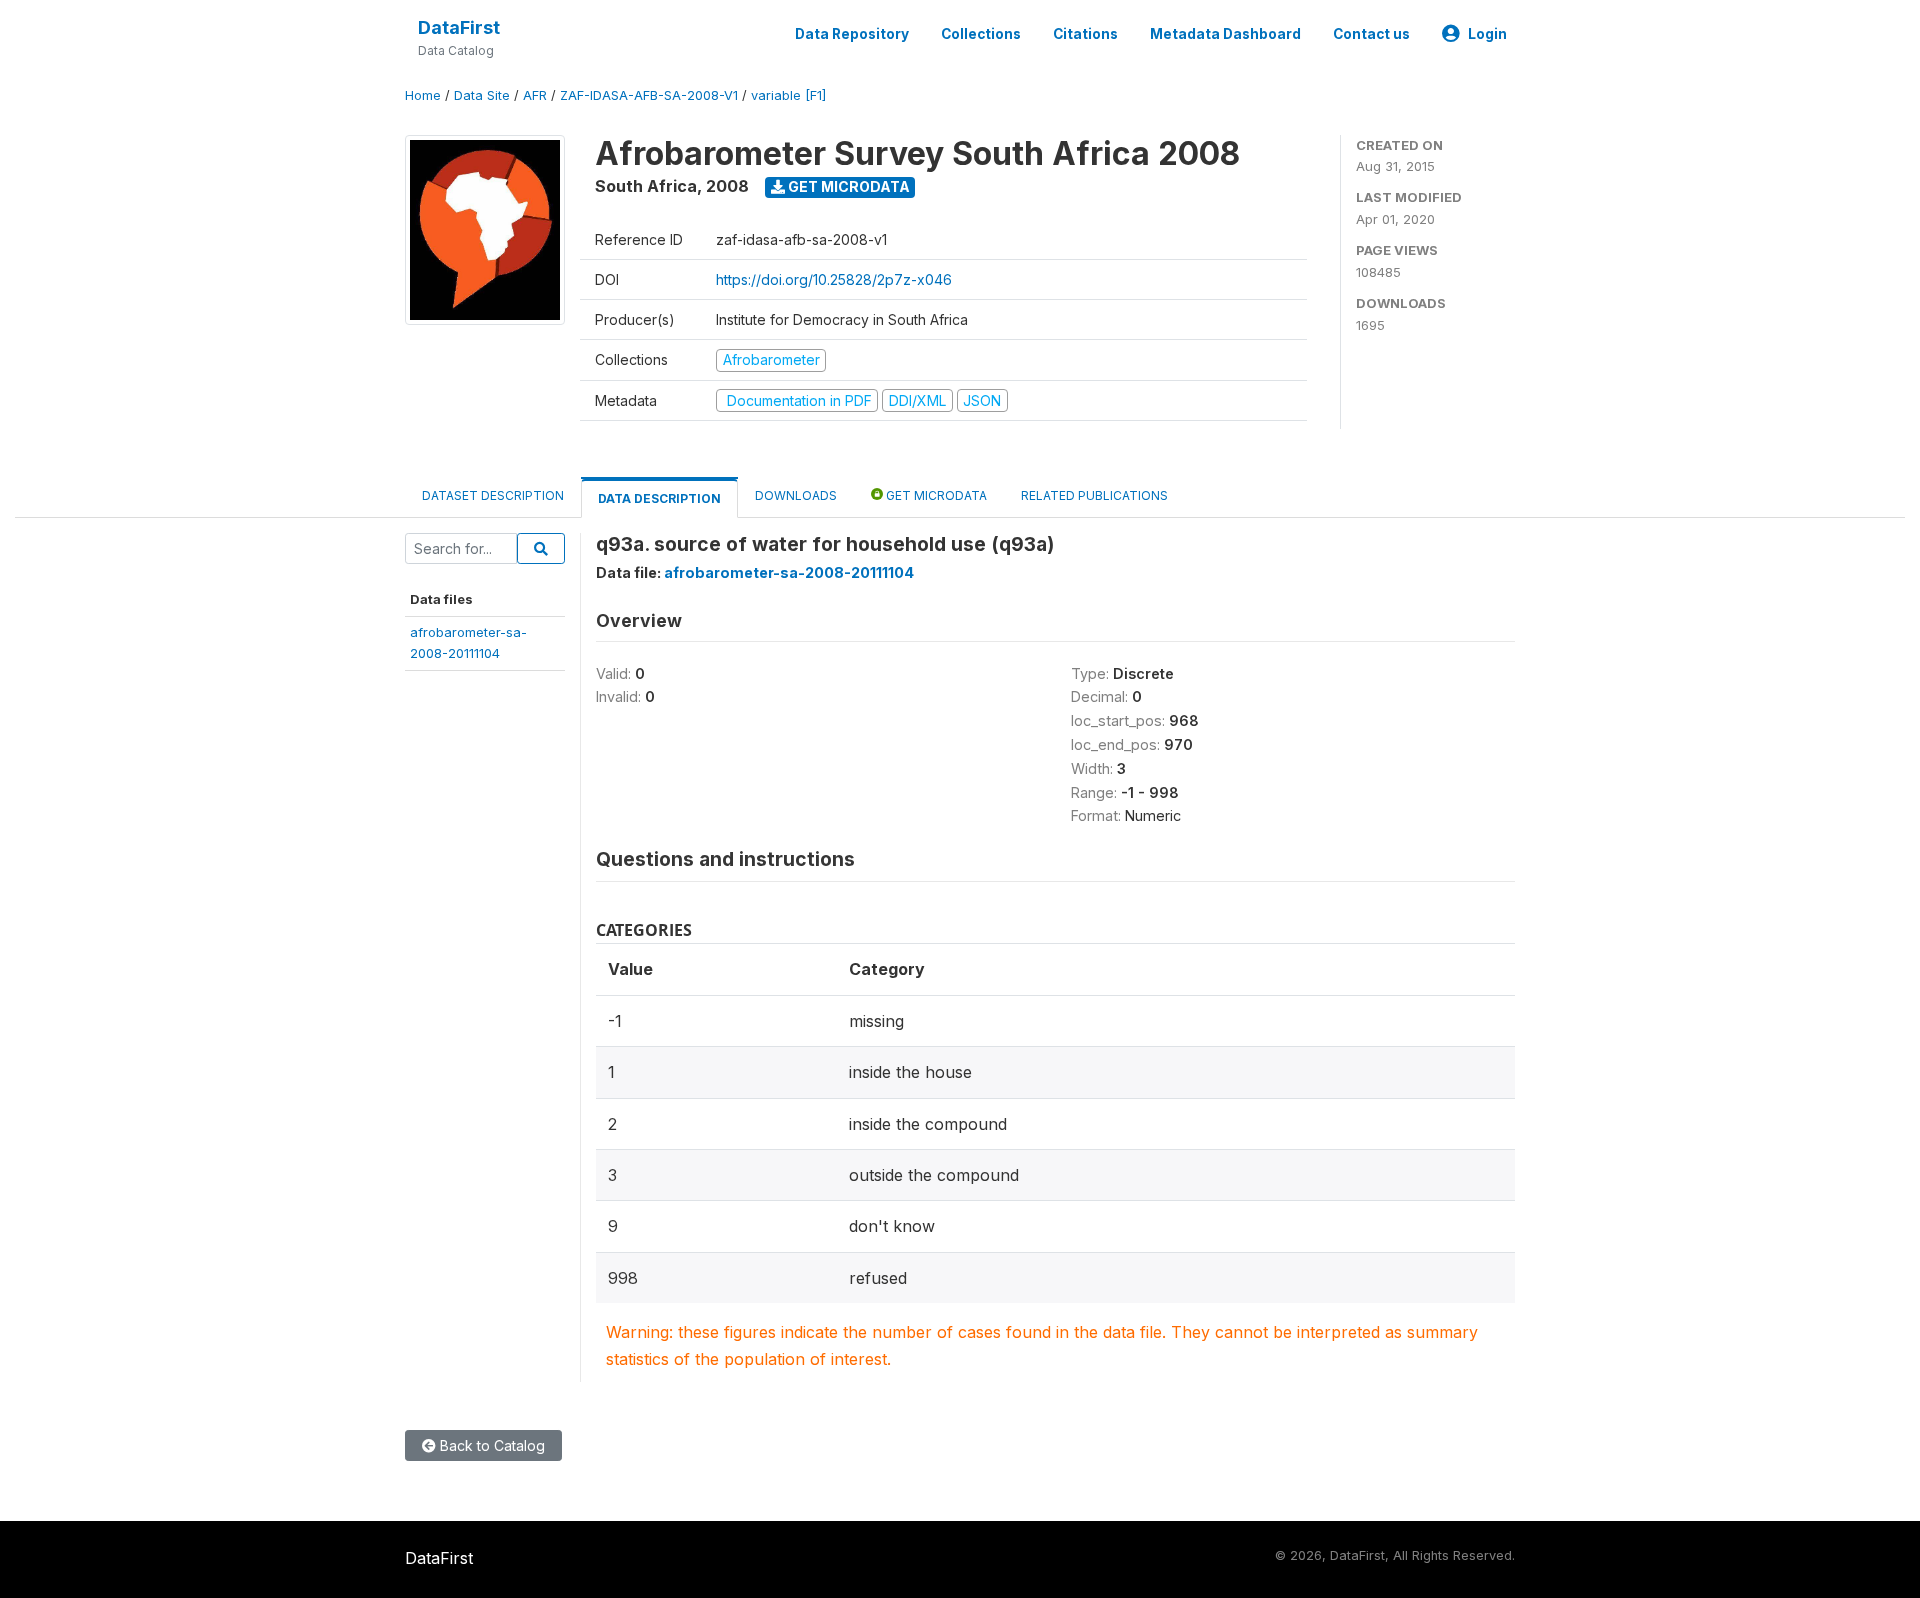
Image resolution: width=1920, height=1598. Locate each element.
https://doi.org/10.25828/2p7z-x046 (834, 279)
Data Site (482, 95)
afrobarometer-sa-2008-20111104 (789, 572)
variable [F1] (788, 95)
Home (423, 95)
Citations (1085, 34)
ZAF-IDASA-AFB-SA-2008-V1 (649, 95)
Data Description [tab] (659, 498)
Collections (981, 34)
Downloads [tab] (796, 495)
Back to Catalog (490, 1445)
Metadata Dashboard (1225, 34)
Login (1487, 34)
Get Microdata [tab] (935, 495)
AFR (535, 95)
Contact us (1371, 34)
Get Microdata (847, 186)
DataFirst (459, 27)
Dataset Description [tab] (493, 495)
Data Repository (852, 34)
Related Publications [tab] (1094, 495)
